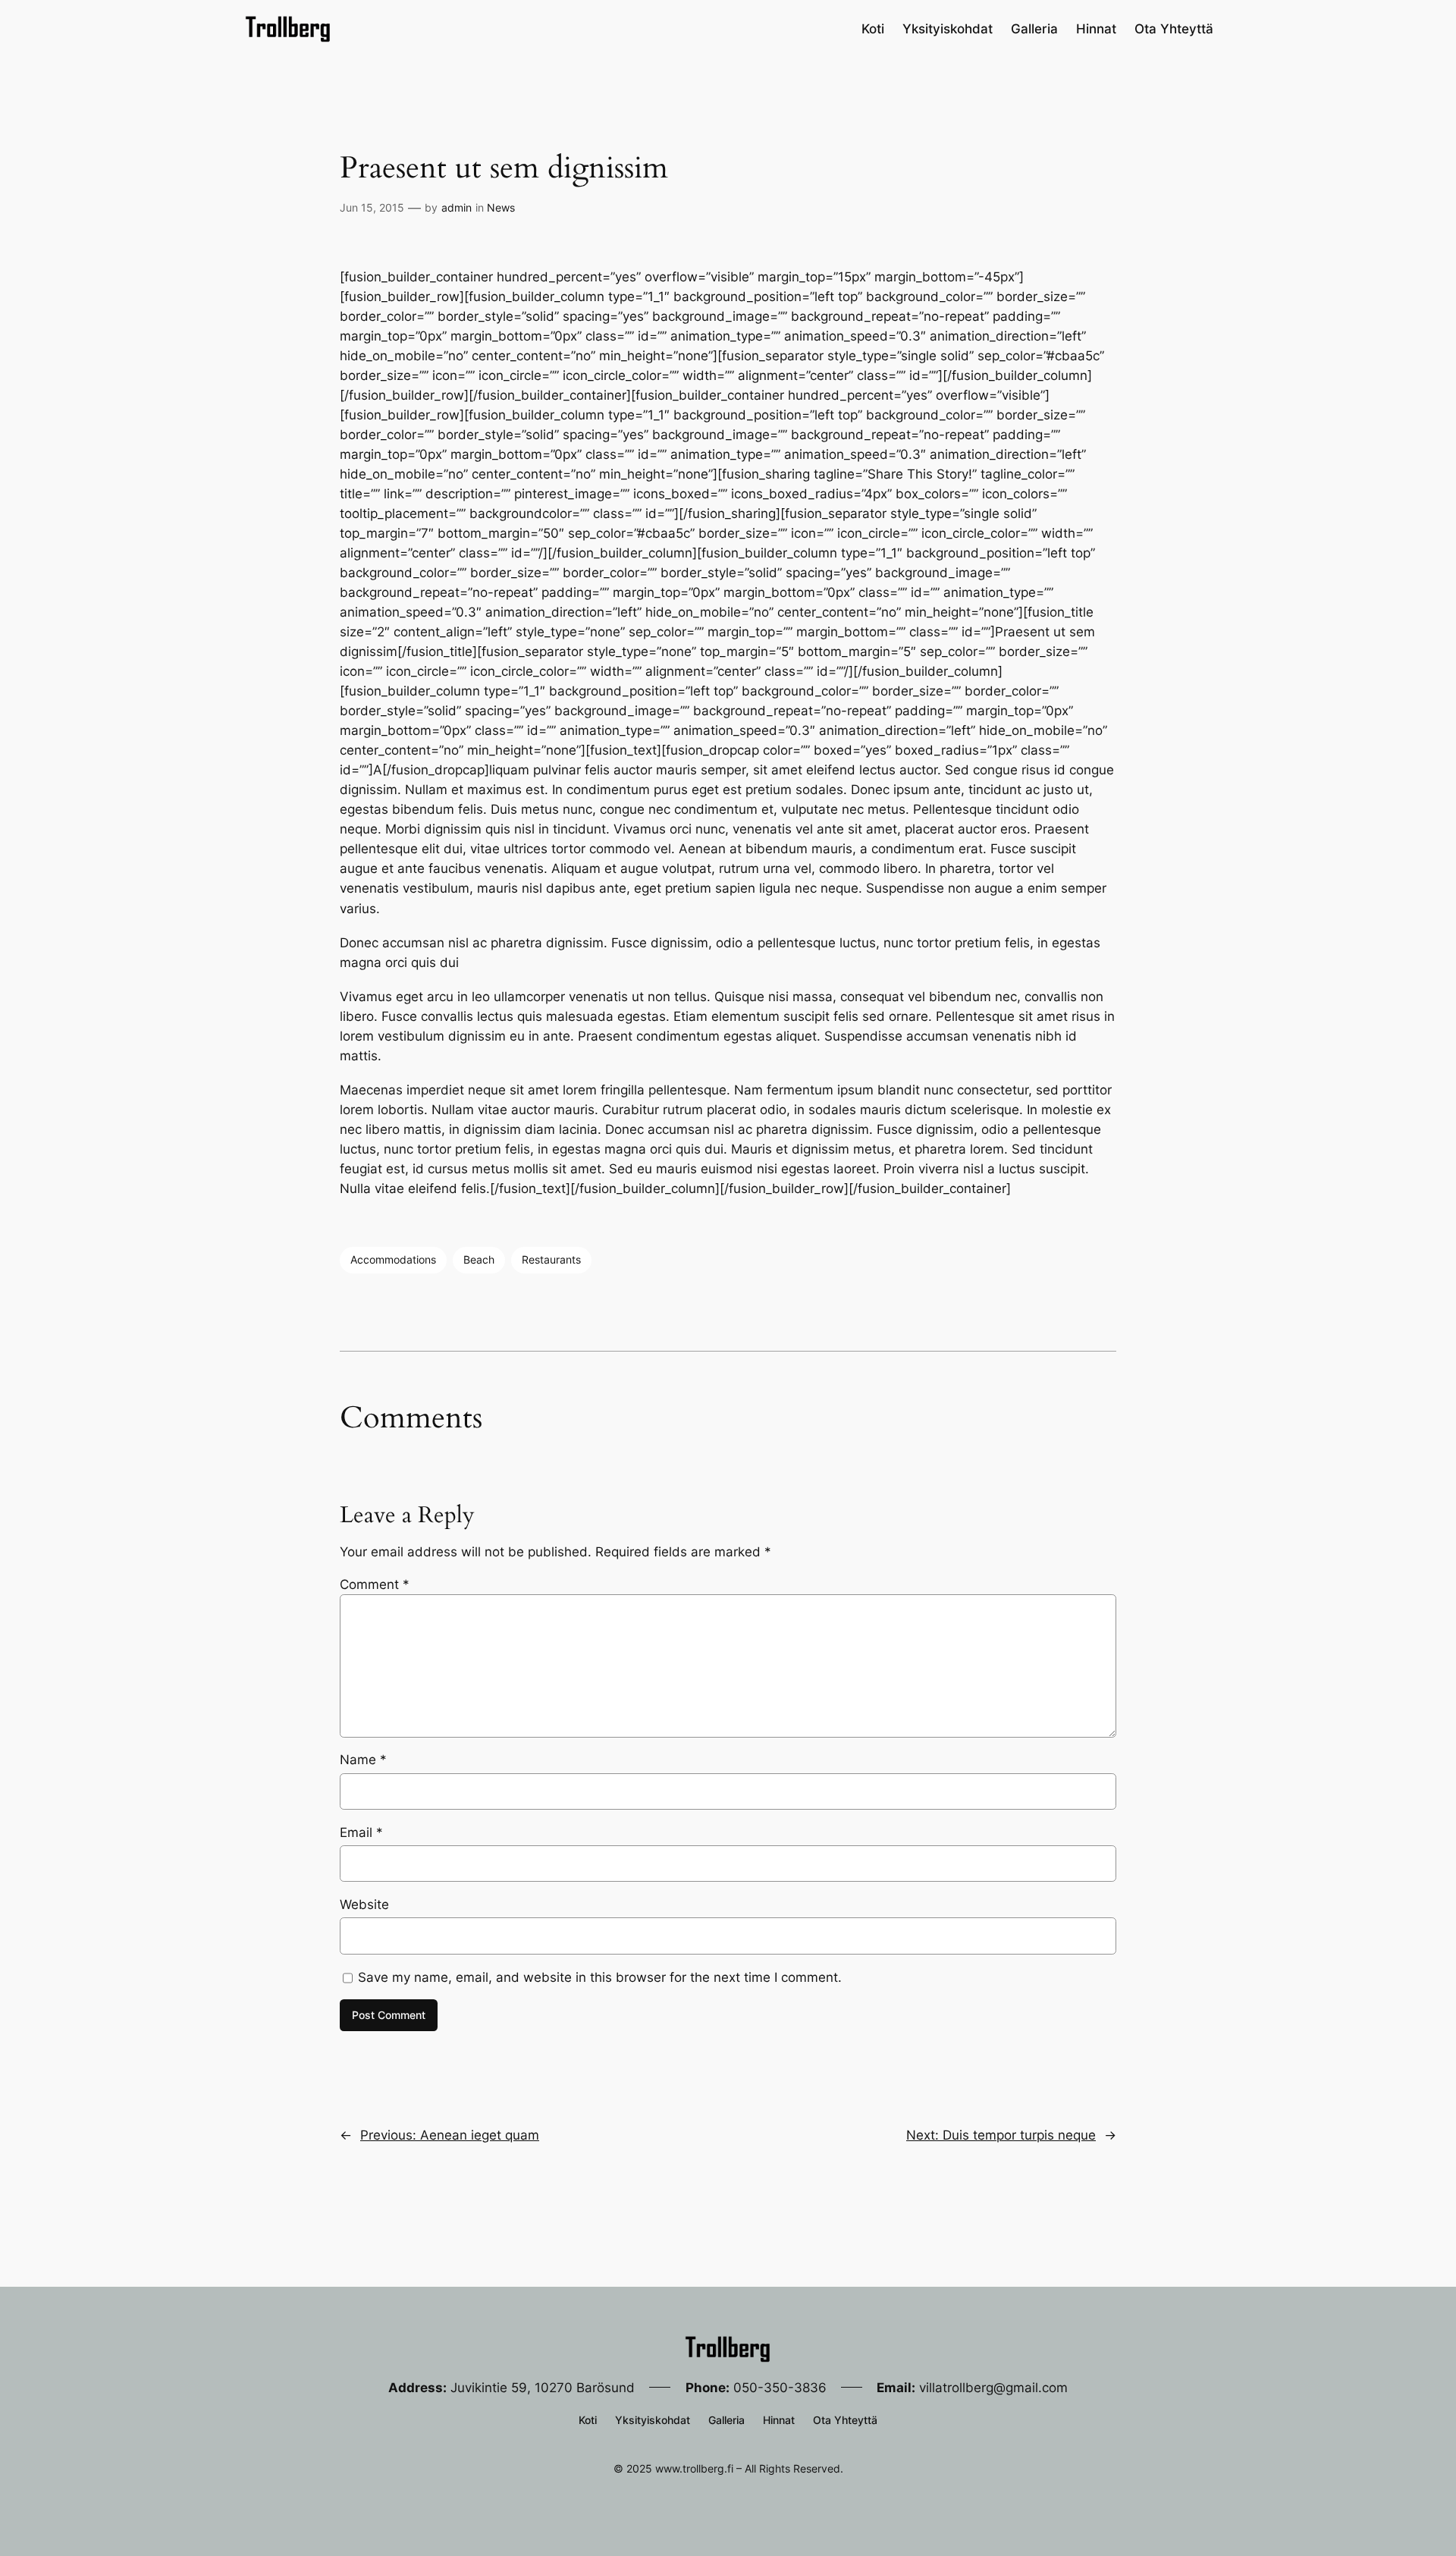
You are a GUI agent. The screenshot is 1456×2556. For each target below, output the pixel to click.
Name (363, 1760)
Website (364, 1904)
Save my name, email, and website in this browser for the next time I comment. (600, 1977)
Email (361, 1832)
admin (457, 207)
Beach (479, 1259)
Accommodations (393, 1259)
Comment (375, 1584)
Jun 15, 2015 (372, 207)
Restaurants (551, 1259)
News (501, 207)
